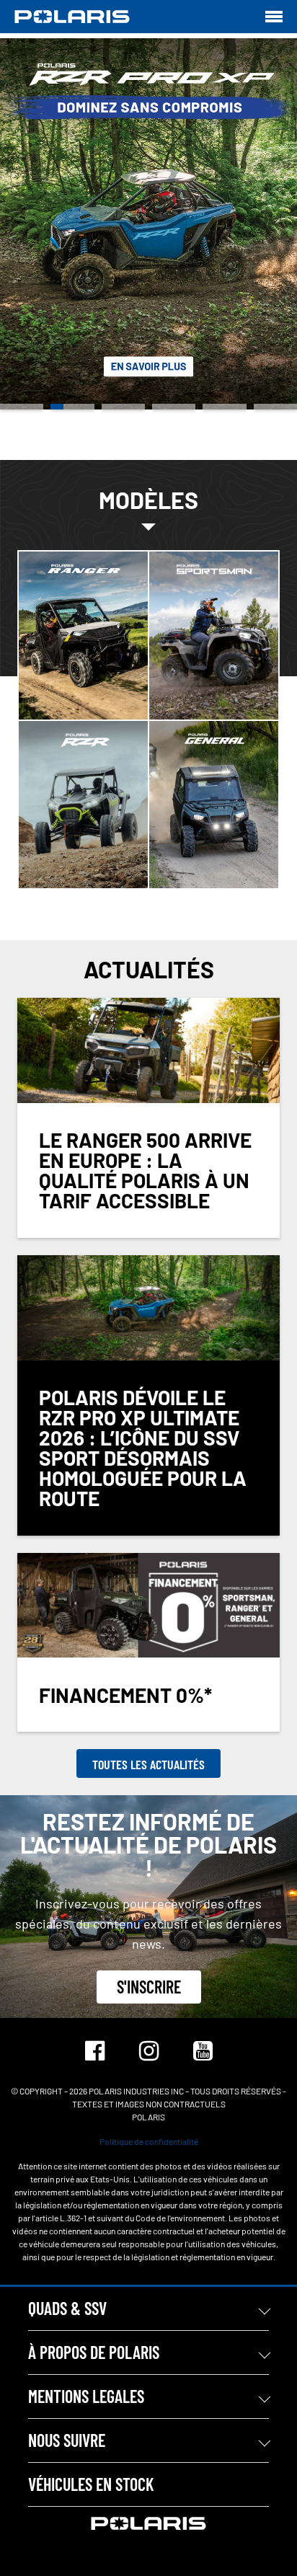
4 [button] (174, 407)
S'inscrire (149, 1987)
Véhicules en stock (91, 2484)
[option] (148, 224)
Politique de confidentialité (149, 2141)
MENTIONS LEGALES (86, 2396)
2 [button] (72, 407)
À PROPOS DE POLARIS (94, 2352)
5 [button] (224, 407)
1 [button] (22, 407)
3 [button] (123, 407)
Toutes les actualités (148, 1764)
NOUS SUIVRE (67, 2440)
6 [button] (275, 407)
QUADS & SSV (67, 2308)
